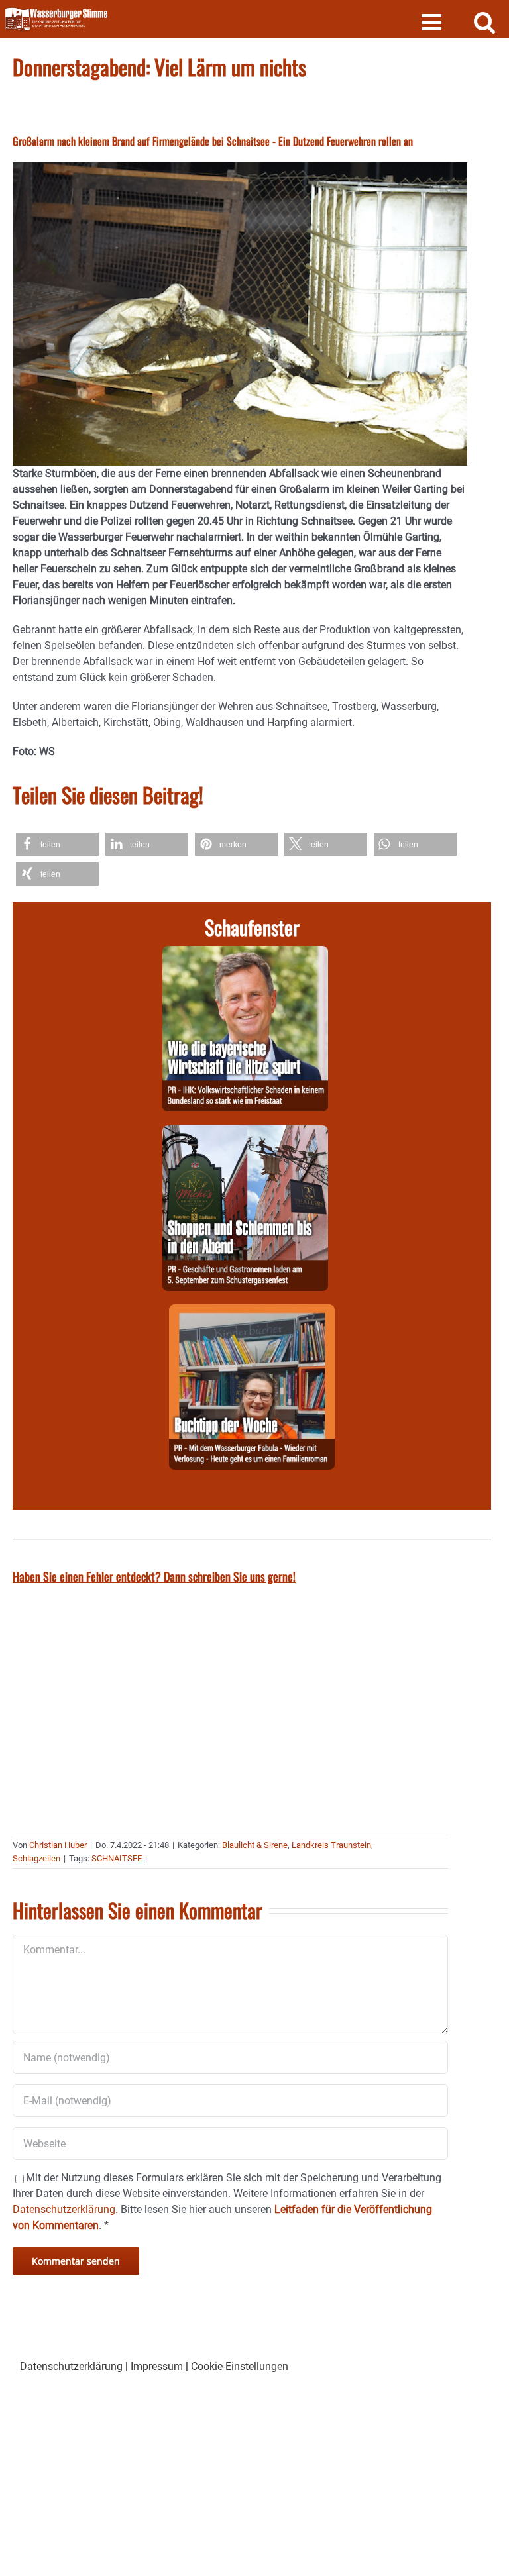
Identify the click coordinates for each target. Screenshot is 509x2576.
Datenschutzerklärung (71, 2366)
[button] (57, 844)
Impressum (157, 2366)
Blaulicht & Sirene (255, 1845)
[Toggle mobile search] (485, 22)
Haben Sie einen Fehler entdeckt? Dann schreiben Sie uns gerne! (154, 1576)
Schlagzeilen (36, 1858)
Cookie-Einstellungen (240, 2366)
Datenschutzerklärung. (65, 2209)
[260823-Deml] (245, 1133)
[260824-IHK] (245, 953)
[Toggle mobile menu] (433, 22)
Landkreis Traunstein (331, 1845)
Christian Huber (58, 1845)
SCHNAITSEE (117, 1858)
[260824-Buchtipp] (252, 1312)
